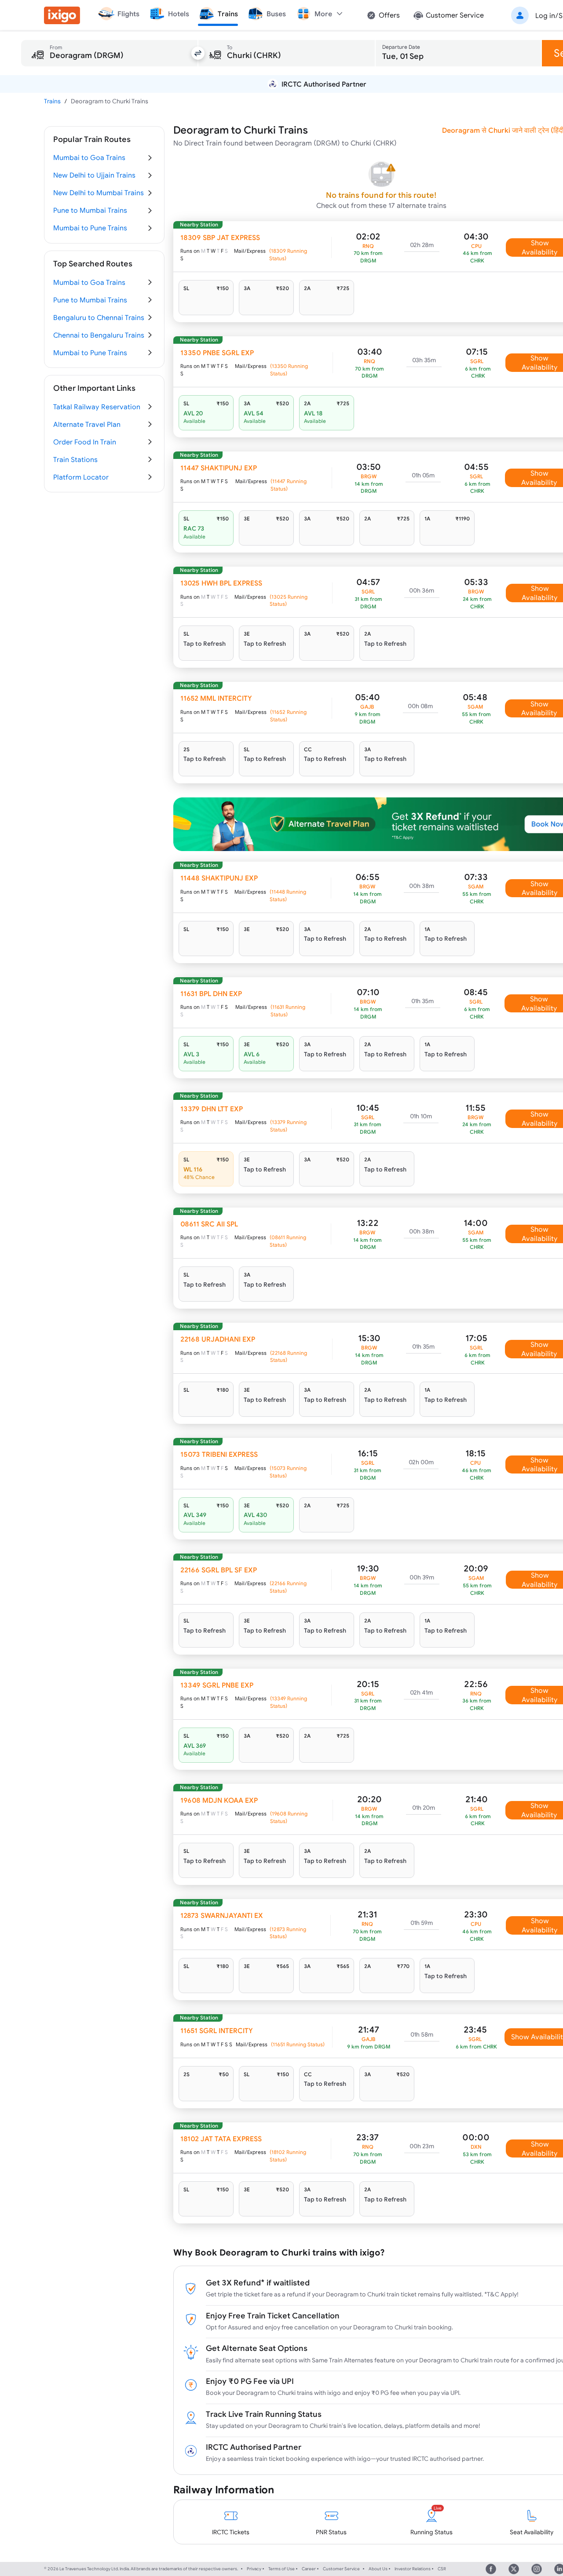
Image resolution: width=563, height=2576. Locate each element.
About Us (378, 2569)
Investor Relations (413, 2569)
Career (309, 2569)
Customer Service (341, 2569)
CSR (442, 2569)
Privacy (254, 2569)
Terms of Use (281, 2569)
